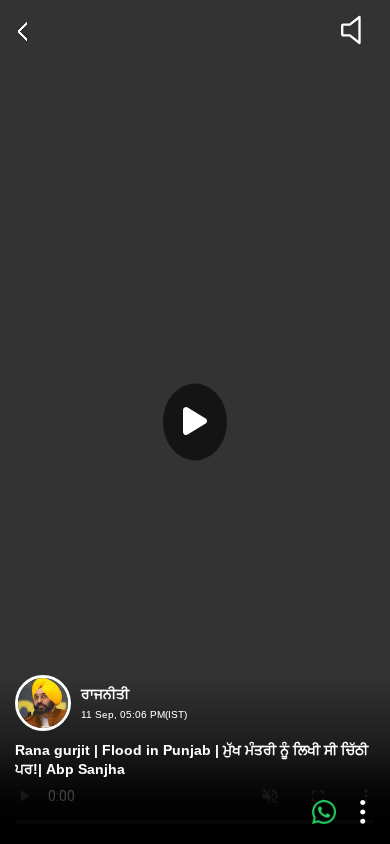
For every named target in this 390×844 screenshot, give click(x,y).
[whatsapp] (324, 812)
